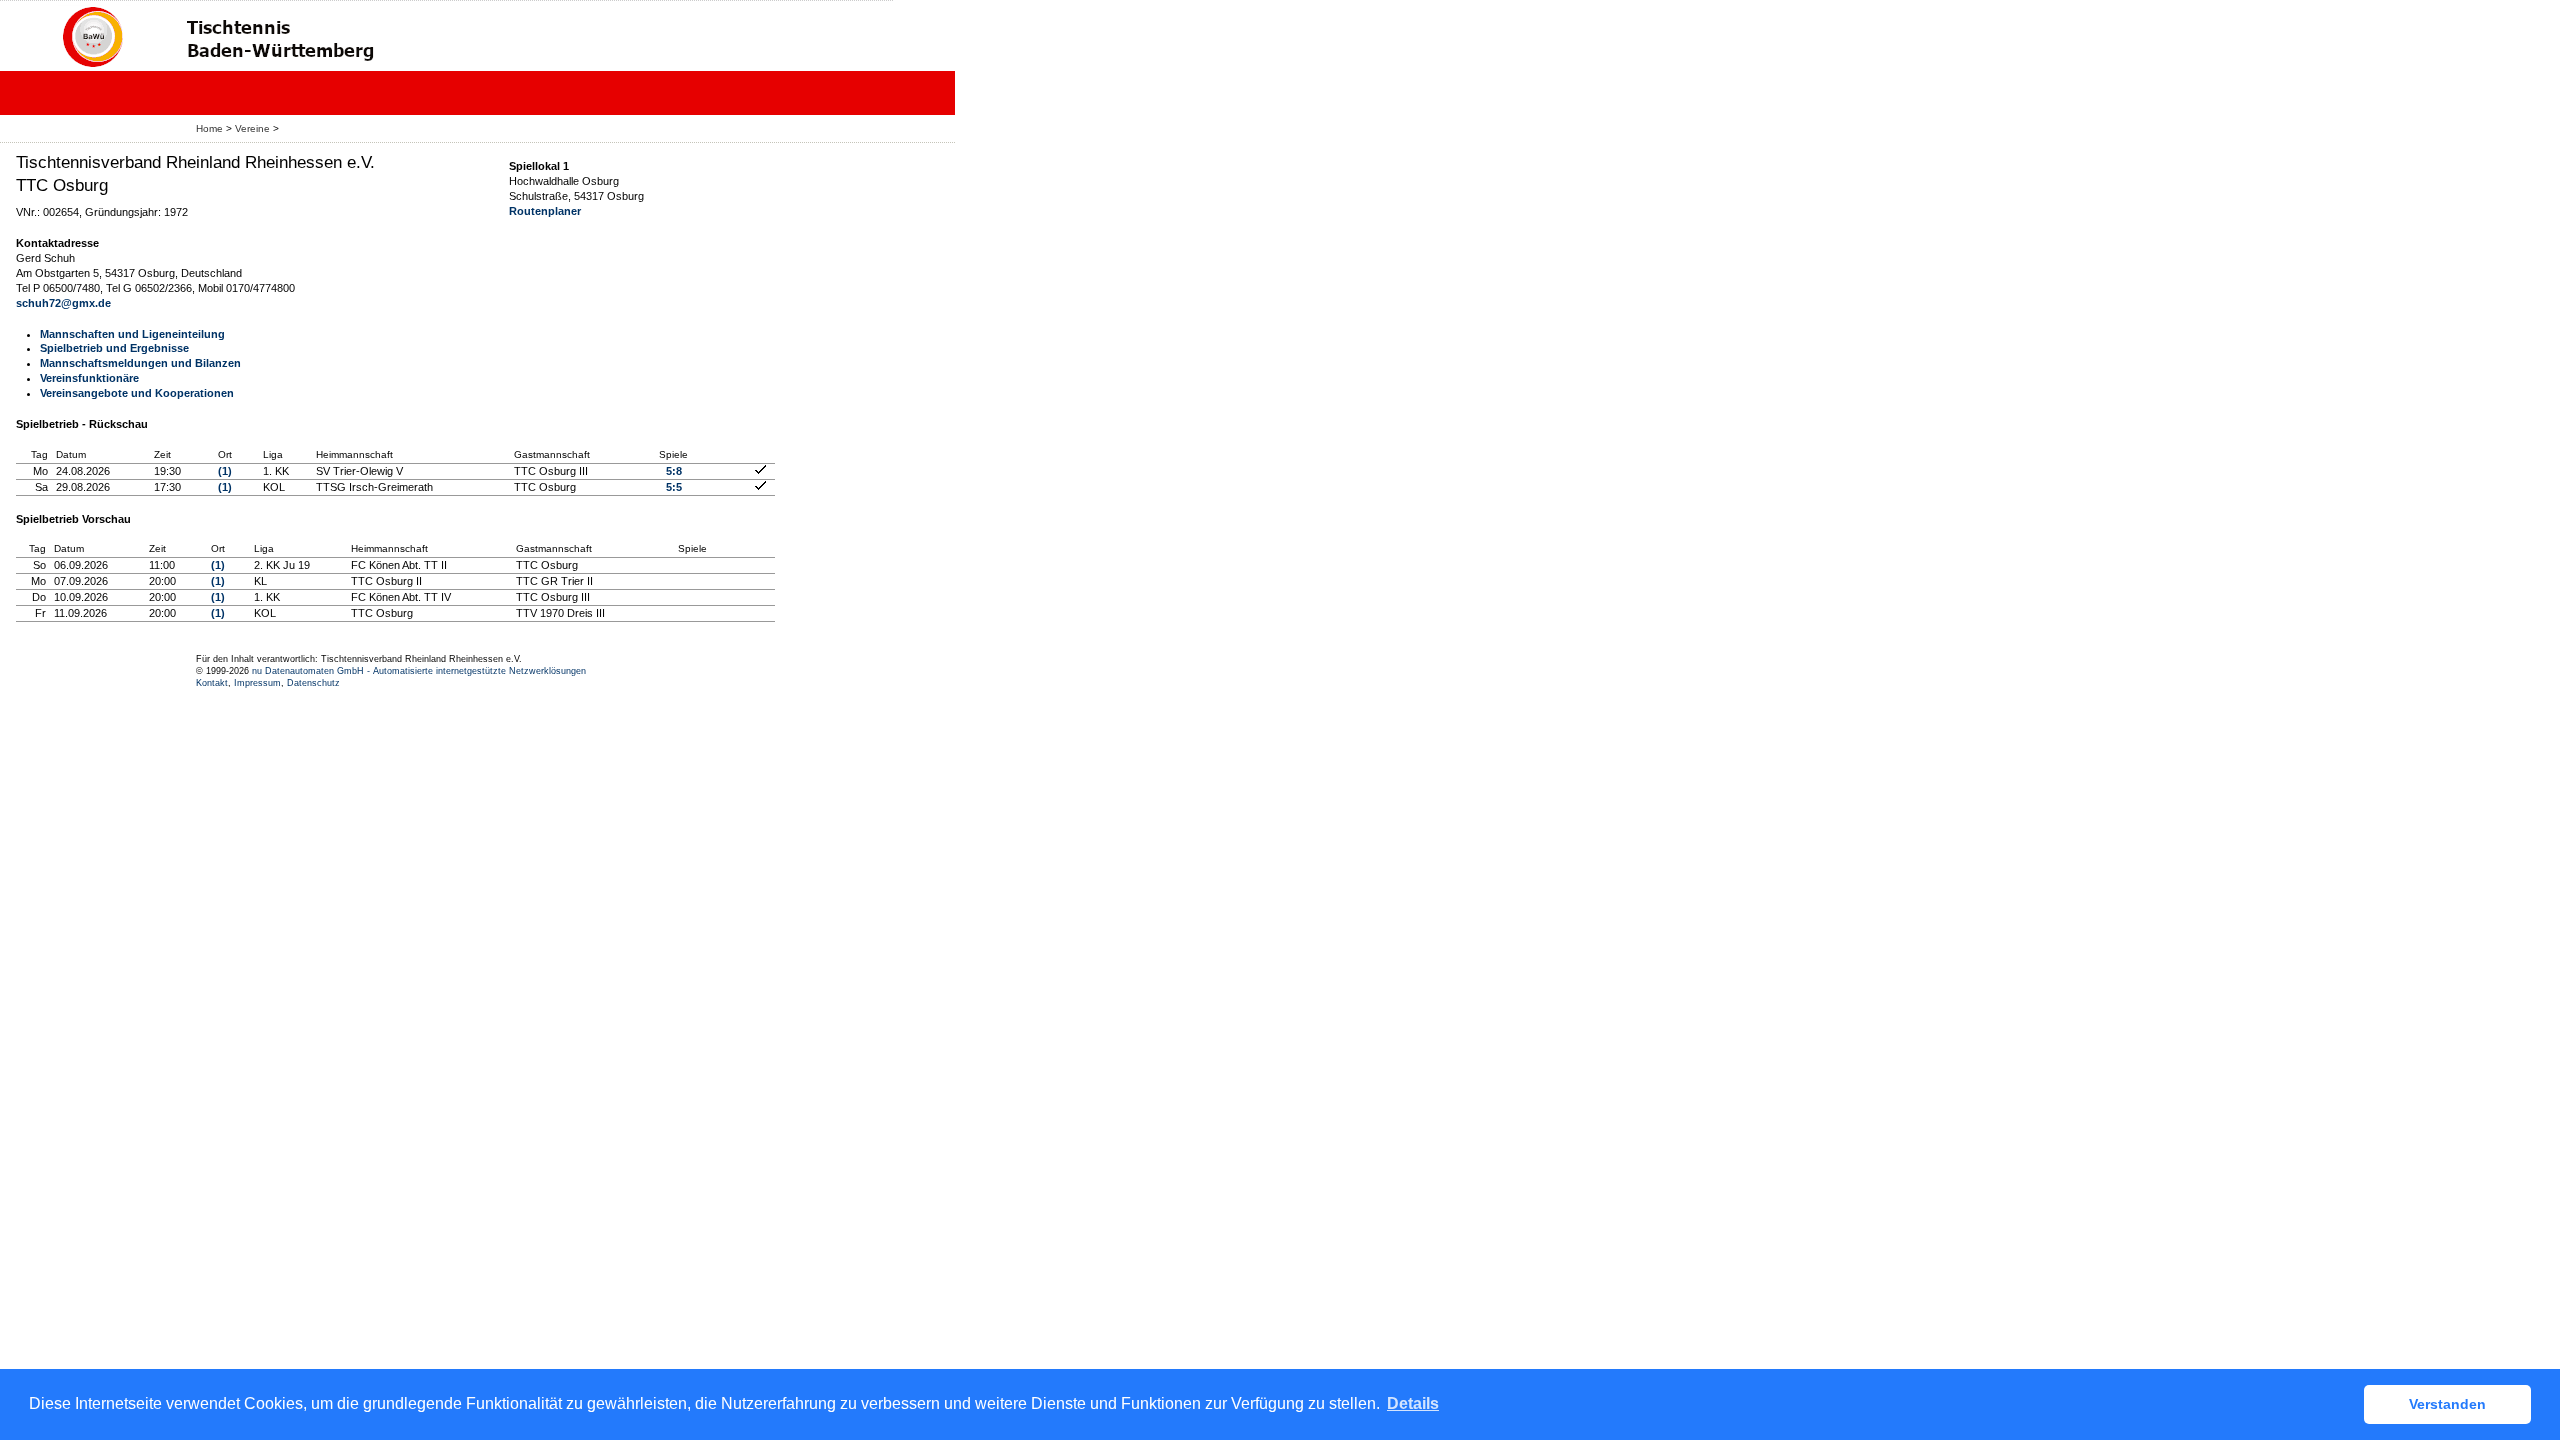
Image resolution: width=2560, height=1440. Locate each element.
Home (209, 128)
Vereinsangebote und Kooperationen (137, 393)
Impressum (257, 683)
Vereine (252, 128)
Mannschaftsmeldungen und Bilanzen (140, 363)
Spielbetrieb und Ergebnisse (114, 348)
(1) (225, 471)
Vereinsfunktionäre (89, 378)
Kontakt (212, 683)
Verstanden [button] (2447, 1404)
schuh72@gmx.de (63, 303)
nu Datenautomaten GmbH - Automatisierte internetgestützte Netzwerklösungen (419, 671)
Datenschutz (313, 683)
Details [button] (1413, 1403)
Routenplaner (545, 211)
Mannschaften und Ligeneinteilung (132, 334)
